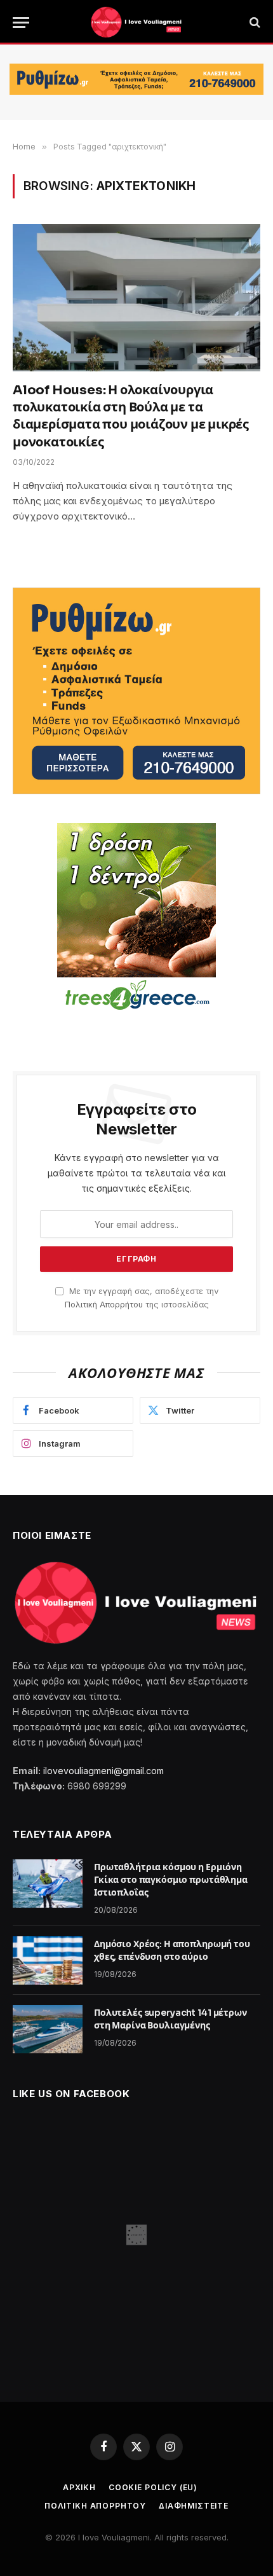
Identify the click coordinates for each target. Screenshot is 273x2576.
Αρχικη (79, 2487)
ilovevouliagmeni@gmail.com (103, 1771)
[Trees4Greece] (136, 918)
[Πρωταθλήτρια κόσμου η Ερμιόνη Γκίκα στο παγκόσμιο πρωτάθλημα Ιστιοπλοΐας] (48, 1884)
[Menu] (21, 23)
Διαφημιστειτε (194, 2506)
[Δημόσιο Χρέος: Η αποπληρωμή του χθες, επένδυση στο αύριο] (48, 1960)
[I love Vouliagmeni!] (136, 22)
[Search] (254, 23)
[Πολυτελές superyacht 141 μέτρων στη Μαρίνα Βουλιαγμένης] (48, 2029)
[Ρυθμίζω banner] (136, 79)
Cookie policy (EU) (153, 2487)
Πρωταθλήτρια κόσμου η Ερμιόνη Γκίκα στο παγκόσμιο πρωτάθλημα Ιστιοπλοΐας (171, 1880)
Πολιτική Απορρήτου (104, 1305)
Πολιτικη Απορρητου (95, 2506)
